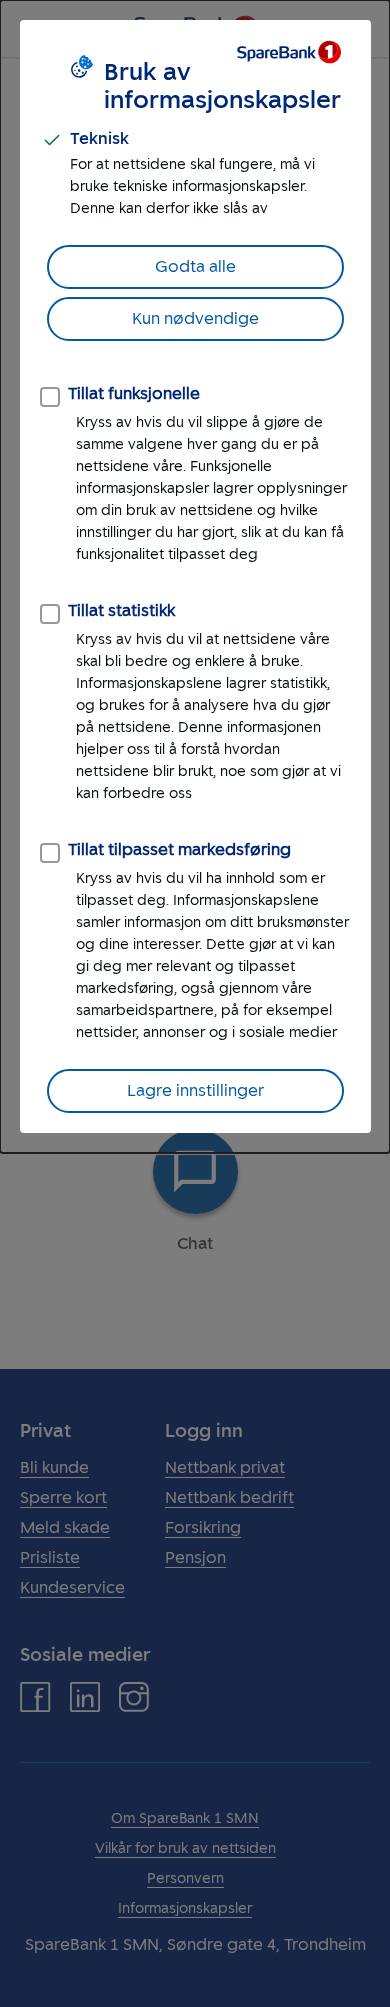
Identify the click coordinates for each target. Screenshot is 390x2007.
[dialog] (195, 576)
